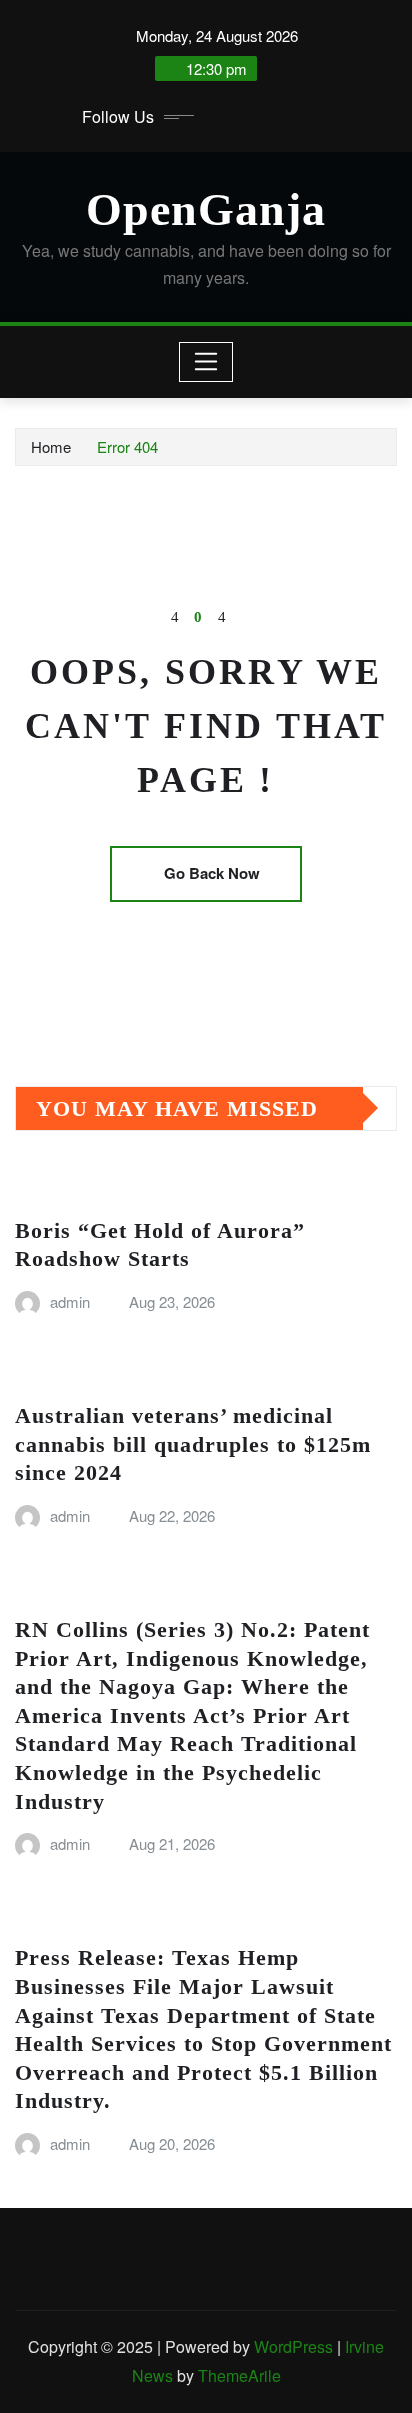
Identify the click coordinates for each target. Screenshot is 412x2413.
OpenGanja (206, 209)
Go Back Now (212, 873)
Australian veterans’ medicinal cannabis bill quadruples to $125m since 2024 (193, 1444)
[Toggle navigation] (206, 362)
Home (51, 446)
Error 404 (127, 446)
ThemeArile (239, 2375)
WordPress (293, 2346)
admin (70, 1301)
